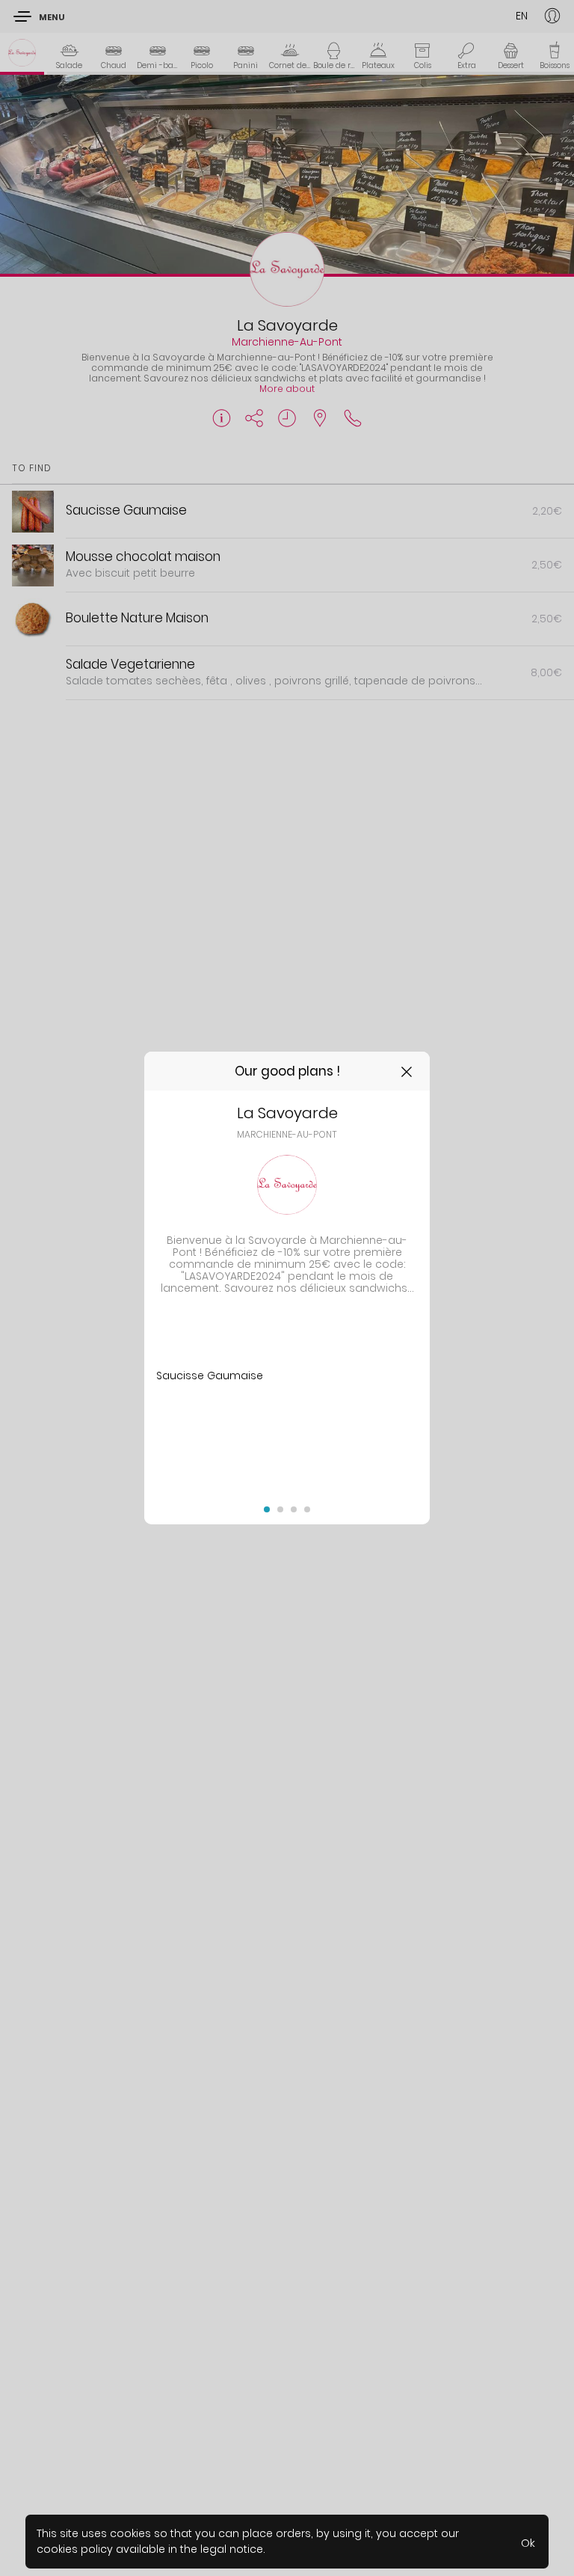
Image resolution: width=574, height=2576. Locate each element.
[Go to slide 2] (280, 1509)
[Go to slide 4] (307, 1509)
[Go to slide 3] (294, 1509)
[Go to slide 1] (267, 1509)
